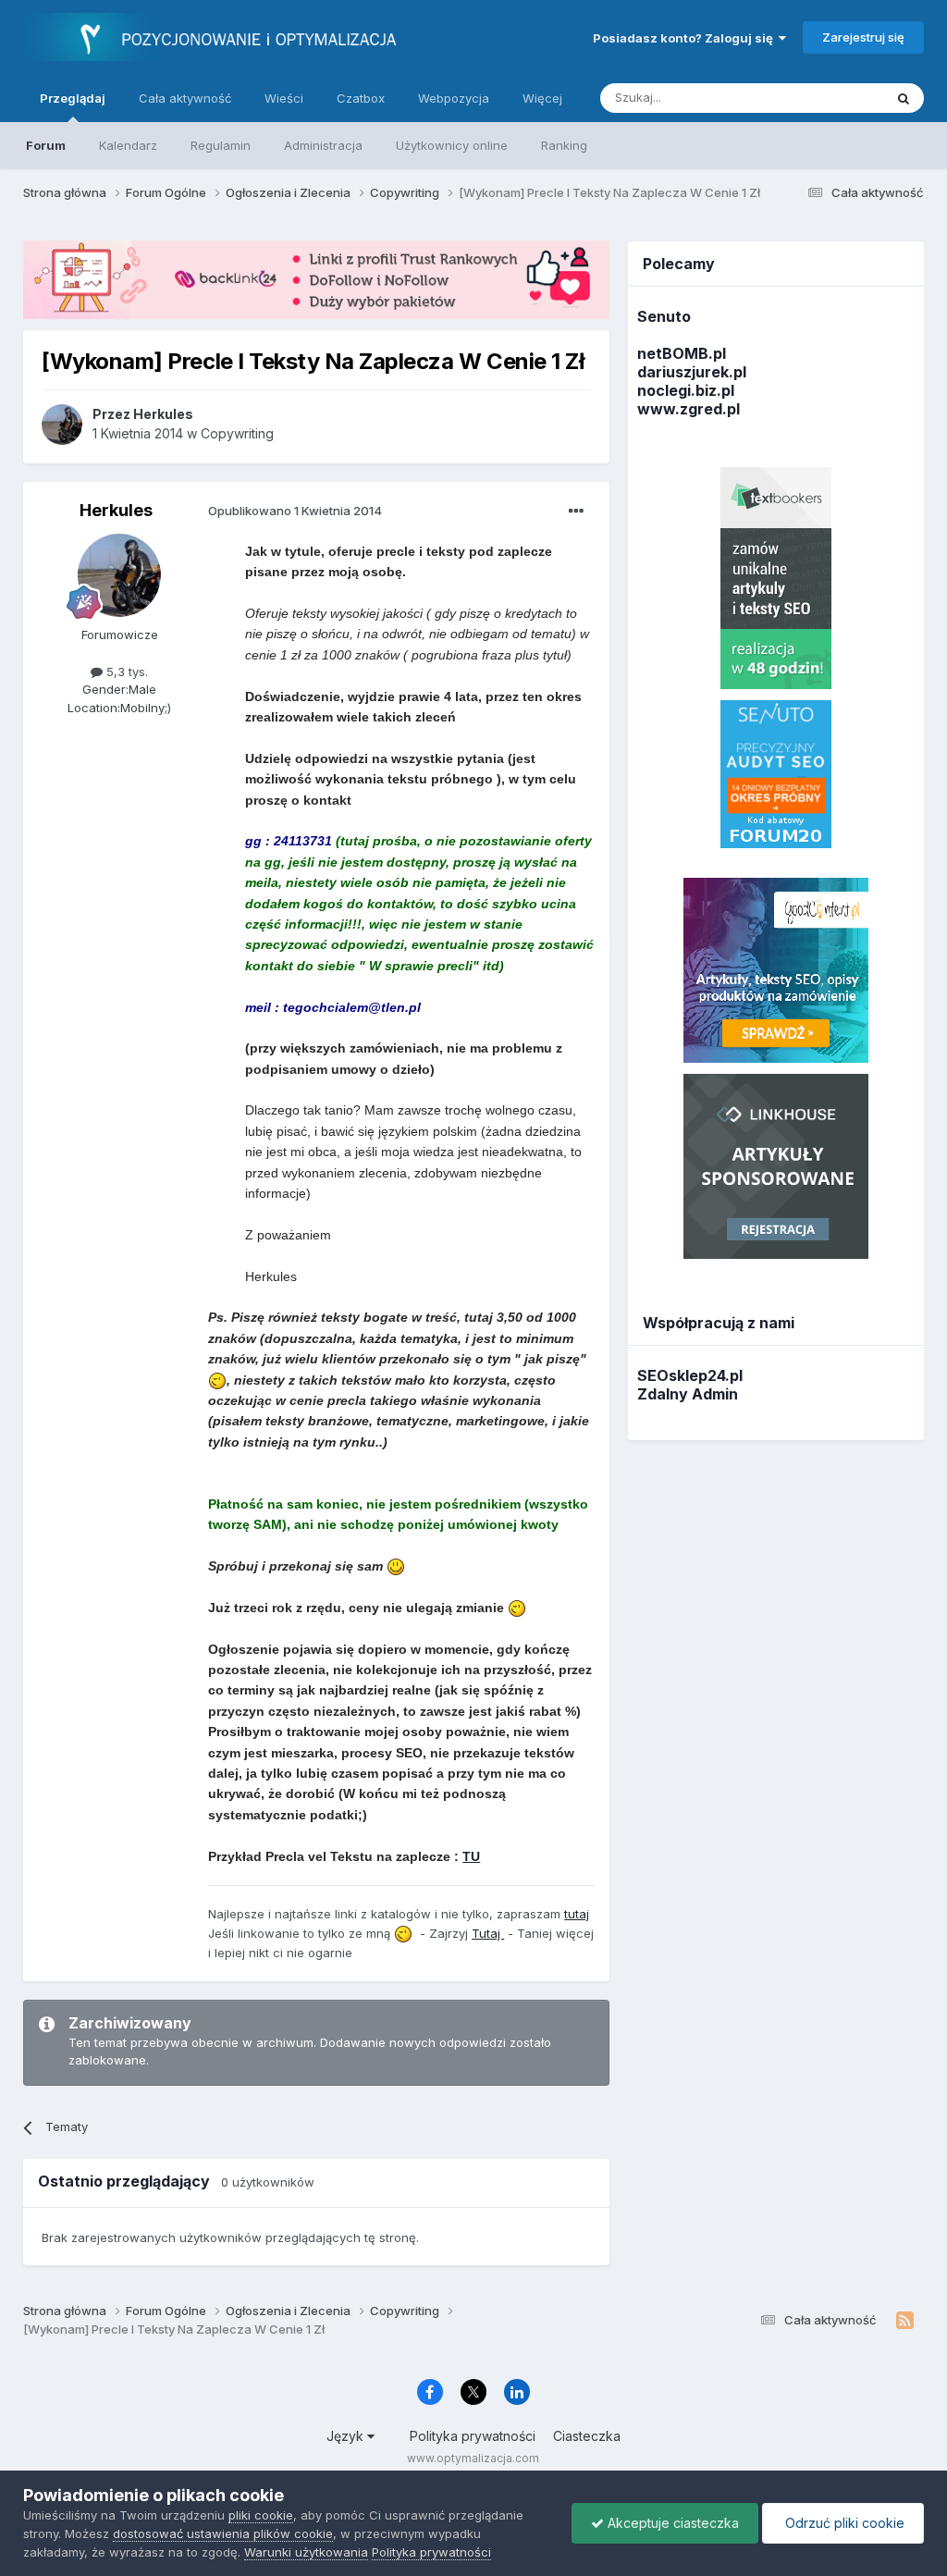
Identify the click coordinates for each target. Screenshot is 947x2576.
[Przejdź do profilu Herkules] (62, 425)
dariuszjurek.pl (692, 372)
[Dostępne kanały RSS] (905, 2321)
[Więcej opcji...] (576, 512)
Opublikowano (295, 511)
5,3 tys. (125, 672)
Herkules (116, 510)
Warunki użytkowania (306, 2552)
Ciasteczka (587, 2436)
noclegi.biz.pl (686, 390)
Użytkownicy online (452, 145)
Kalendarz (128, 145)
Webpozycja (454, 98)
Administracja (323, 145)
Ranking (564, 145)
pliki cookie (261, 2515)
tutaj (577, 1914)
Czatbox (361, 98)
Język (347, 2436)
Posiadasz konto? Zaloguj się (686, 38)
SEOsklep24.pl (690, 1375)
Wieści (284, 98)
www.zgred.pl (689, 409)
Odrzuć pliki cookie (843, 2523)
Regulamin (221, 145)
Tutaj (488, 1933)
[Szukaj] (904, 98)
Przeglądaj (73, 98)
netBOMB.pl (682, 353)
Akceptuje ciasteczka (671, 2523)
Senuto (664, 316)
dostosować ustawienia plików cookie (223, 2533)
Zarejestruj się (863, 37)
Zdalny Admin (688, 1394)
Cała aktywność (185, 98)
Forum (46, 145)
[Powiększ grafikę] (217, 1380)
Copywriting (237, 433)
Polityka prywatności (473, 2436)
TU (471, 1856)
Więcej (542, 98)
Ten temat (830, 98)
